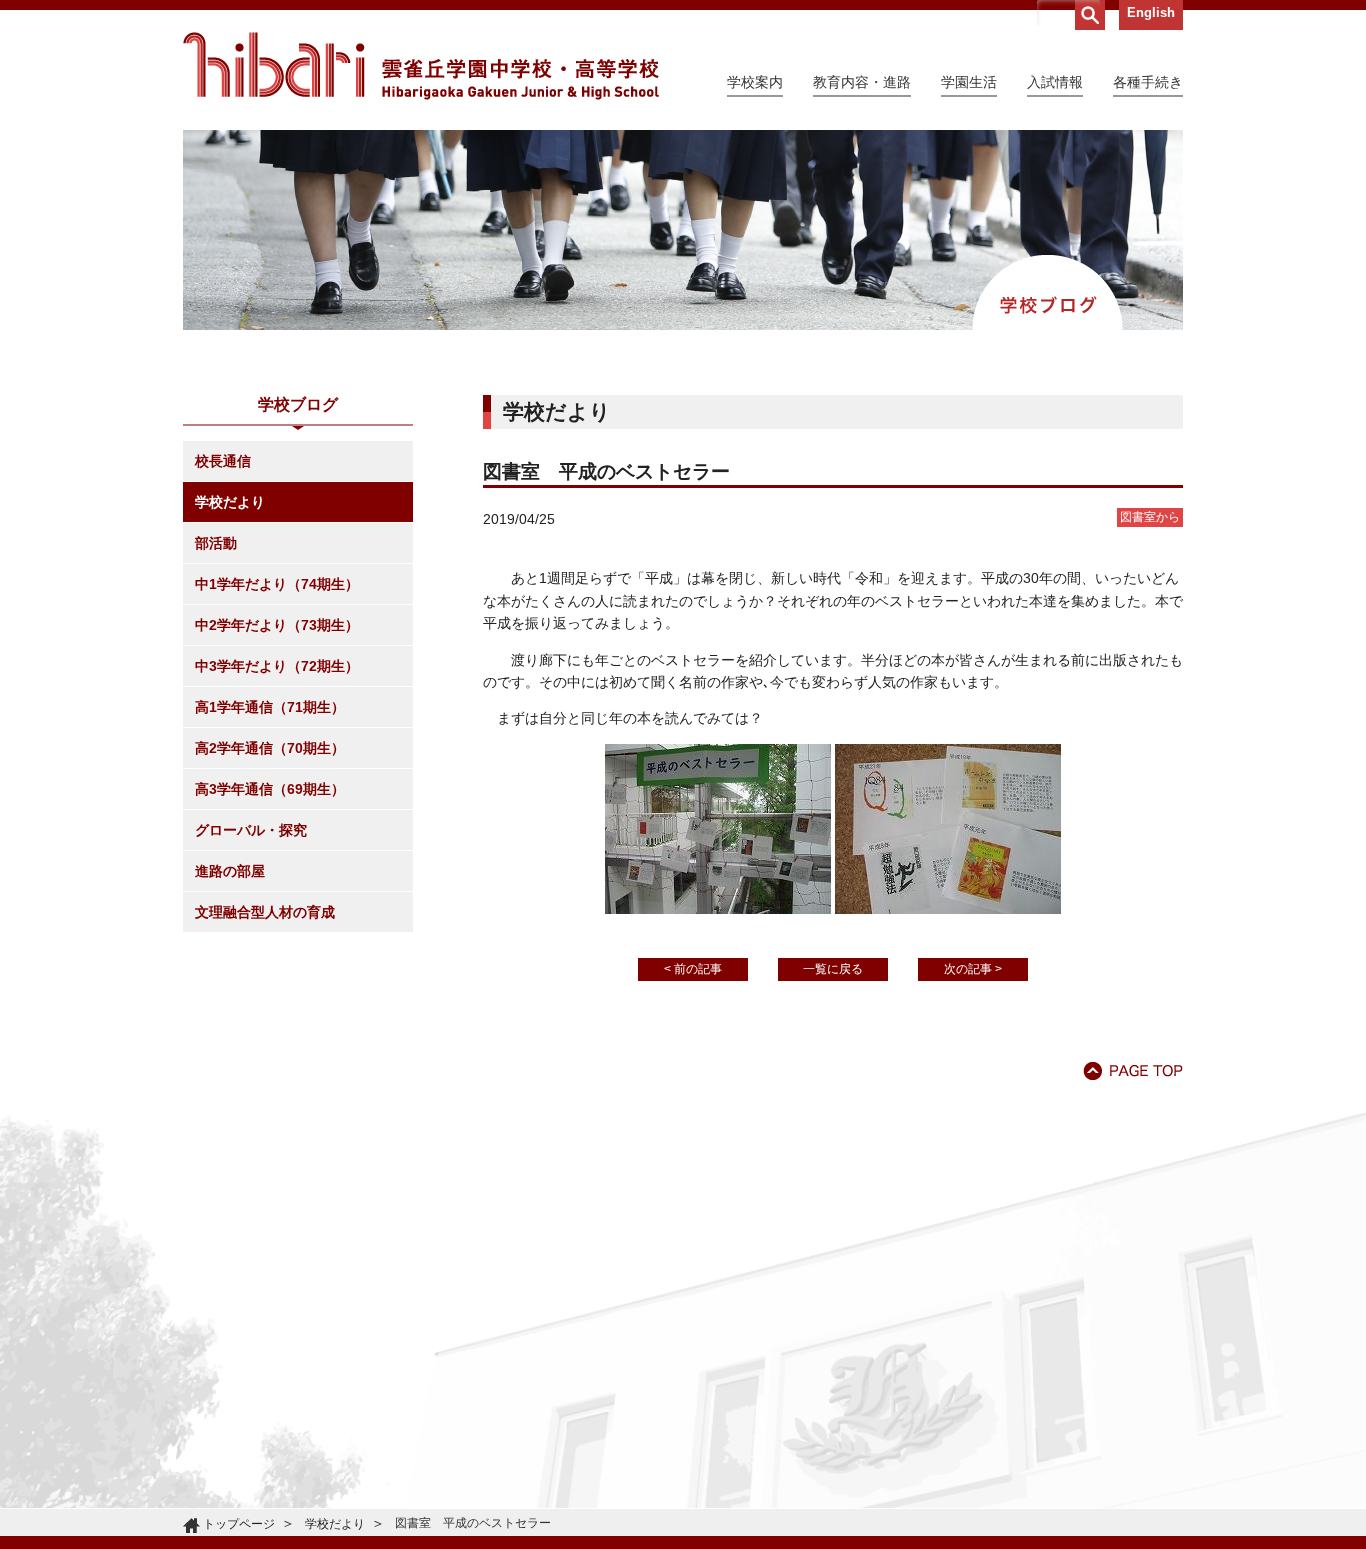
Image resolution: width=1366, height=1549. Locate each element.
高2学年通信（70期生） (270, 748)
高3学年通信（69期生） (270, 789)
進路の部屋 (230, 871)
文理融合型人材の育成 (265, 912)
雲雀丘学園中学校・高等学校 (421, 66)
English (1151, 12)
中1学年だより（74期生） (277, 584)
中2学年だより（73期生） (277, 625)
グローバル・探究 (251, 830)
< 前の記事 (693, 969)
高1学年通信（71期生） (270, 707)
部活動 (216, 543)
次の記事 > (973, 969)
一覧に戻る (833, 969)
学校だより (230, 502)
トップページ (239, 1524)
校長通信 (223, 461)
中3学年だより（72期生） (277, 666)
